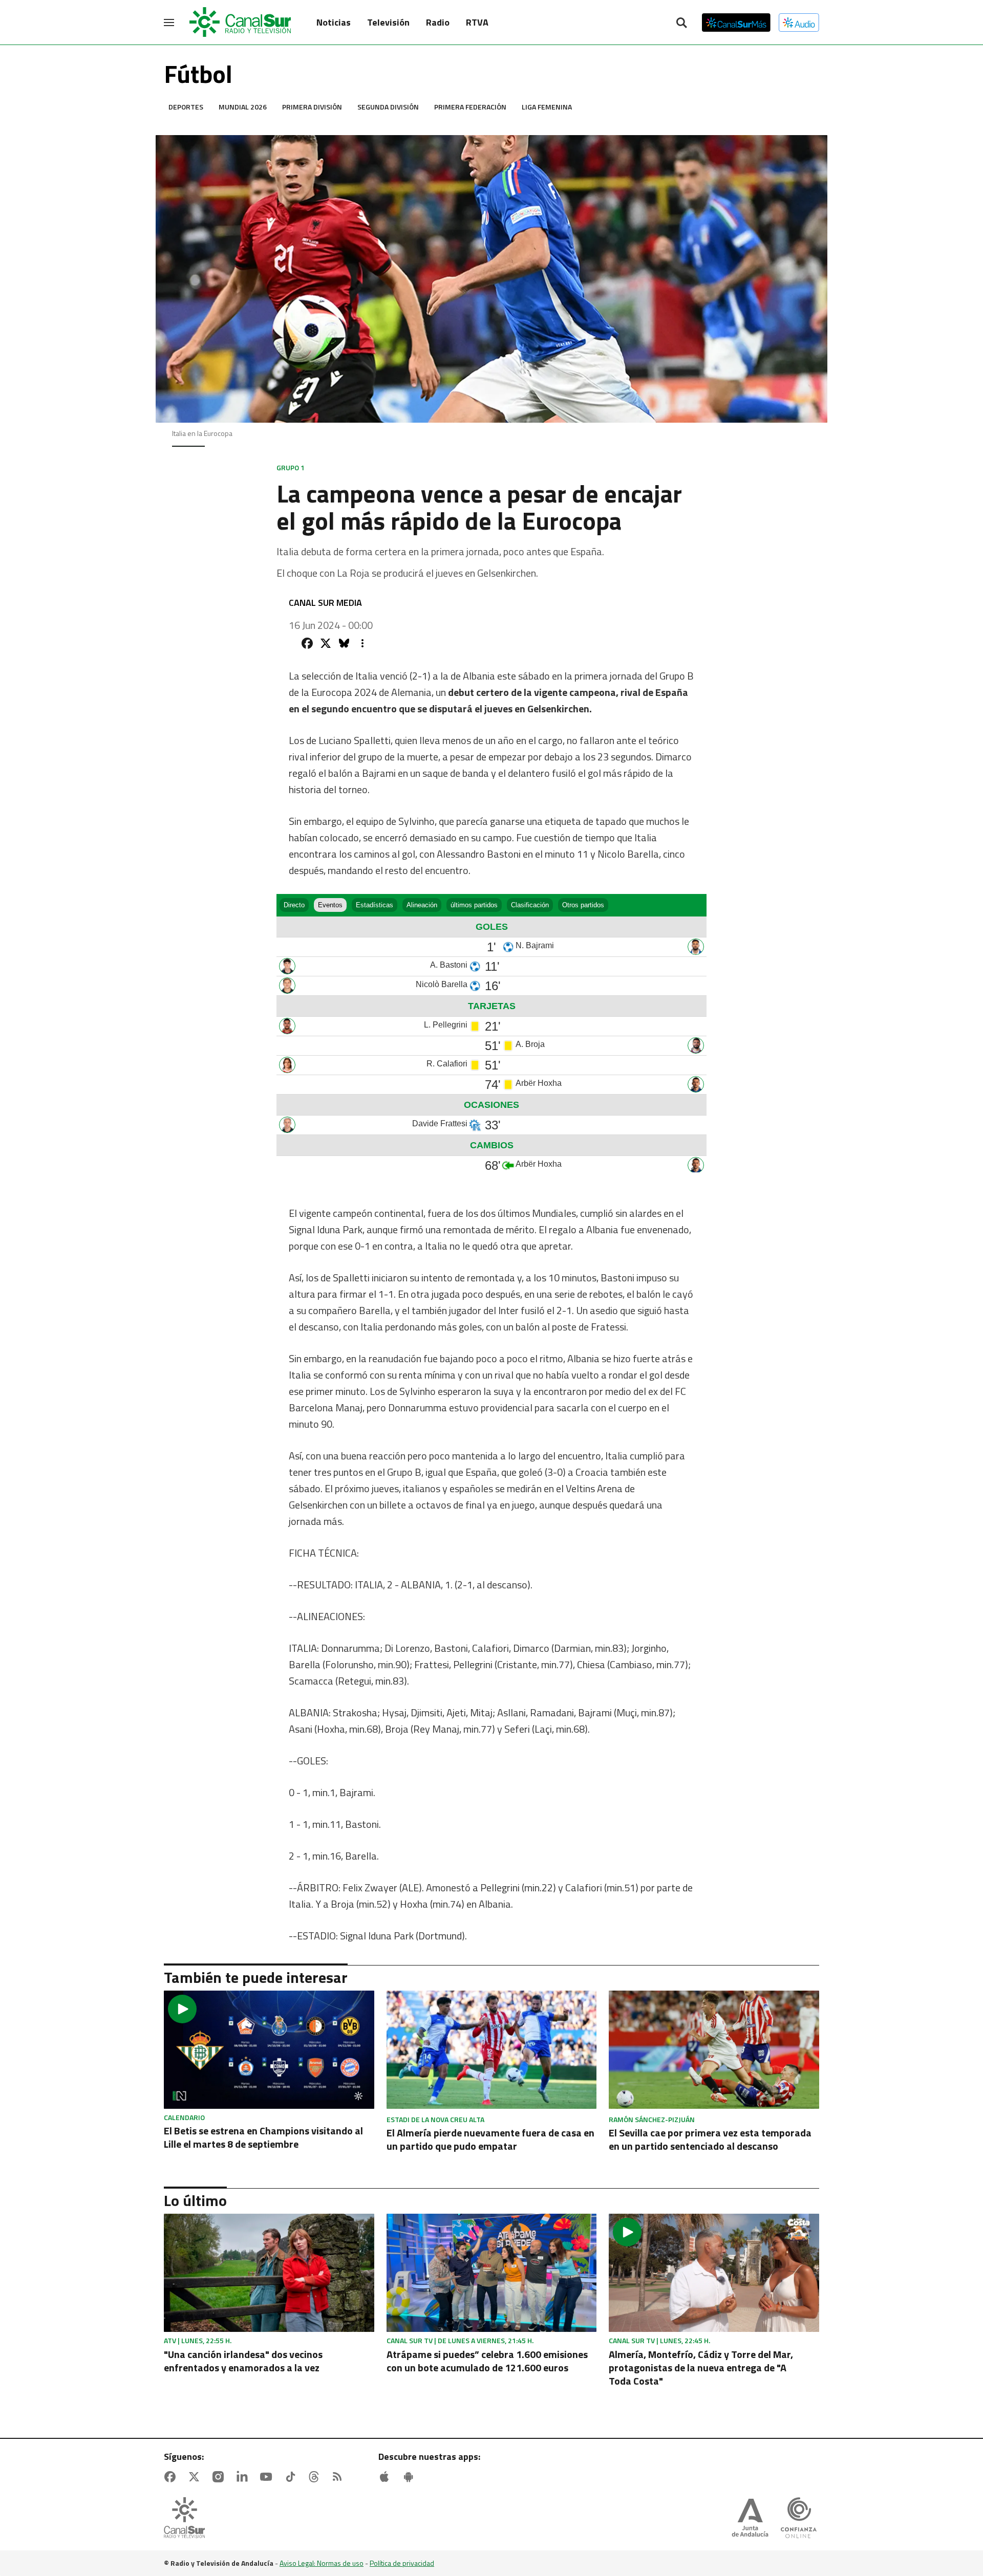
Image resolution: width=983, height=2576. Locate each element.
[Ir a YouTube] (268, 2477)
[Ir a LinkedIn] (244, 2477)
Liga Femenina (547, 107)
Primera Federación (470, 107)
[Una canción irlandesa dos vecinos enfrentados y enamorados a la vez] (269, 2273)
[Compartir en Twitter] (326, 643)
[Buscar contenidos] (681, 24)
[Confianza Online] (799, 2519)
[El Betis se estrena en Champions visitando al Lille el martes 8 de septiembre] (269, 2050)
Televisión (388, 22)
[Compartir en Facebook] (307, 643)
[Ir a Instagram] (220, 2477)
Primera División (312, 107)
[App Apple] (387, 2477)
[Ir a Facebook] (172, 2477)
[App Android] (411, 2477)
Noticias (334, 22)
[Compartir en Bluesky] (344, 643)
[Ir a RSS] (339, 2477)
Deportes (186, 107)
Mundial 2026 (243, 107)
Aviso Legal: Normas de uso (322, 2563)
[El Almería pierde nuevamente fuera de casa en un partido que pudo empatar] (492, 2050)
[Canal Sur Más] (736, 23)
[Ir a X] (196, 2477)
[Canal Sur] (241, 23)
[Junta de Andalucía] (750, 2519)
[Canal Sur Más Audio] (799, 23)
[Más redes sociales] (362, 643)
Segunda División (388, 107)
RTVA (477, 22)
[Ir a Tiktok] (292, 2477)
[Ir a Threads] (316, 2477)
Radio (438, 22)
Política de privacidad (402, 2563)
